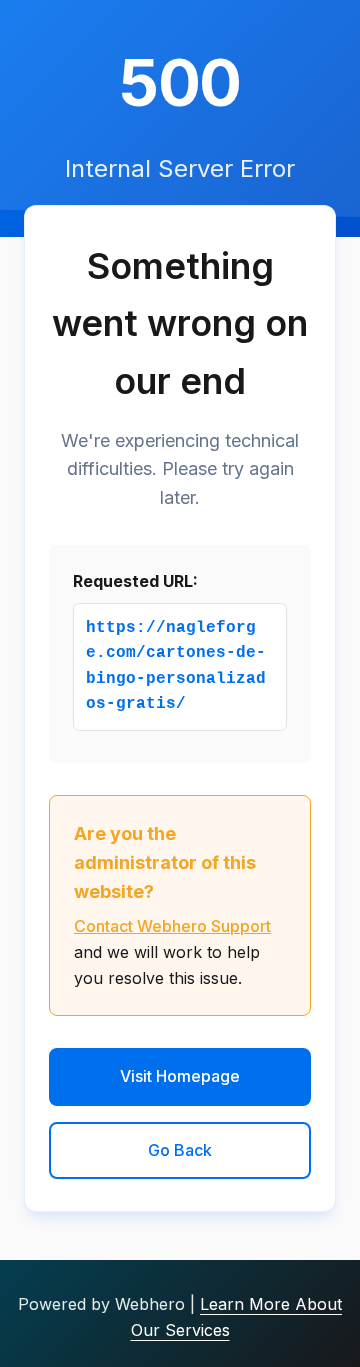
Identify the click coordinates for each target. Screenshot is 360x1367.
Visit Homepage (180, 1076)
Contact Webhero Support (172, 926)
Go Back (180, 1150)
